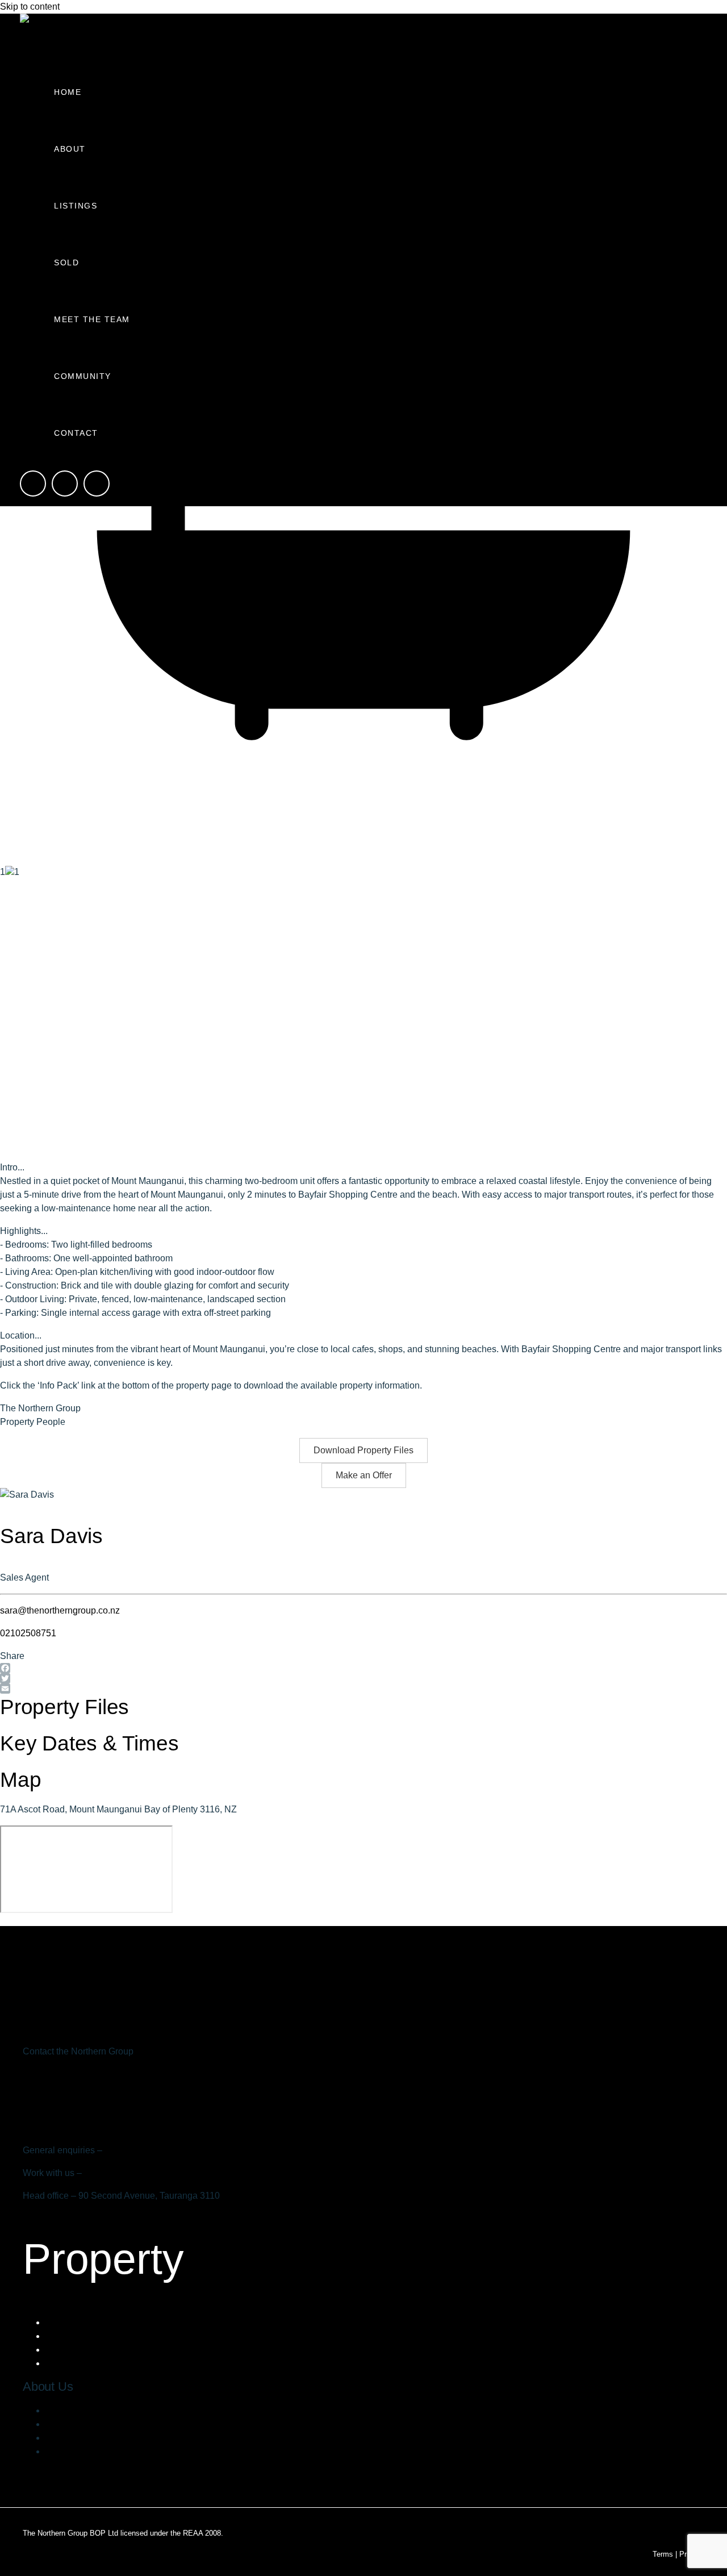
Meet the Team (92, 319)
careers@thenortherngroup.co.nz (150, 2173)
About (70, 149)
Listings (76, 206)
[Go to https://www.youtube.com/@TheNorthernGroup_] (97, 485)
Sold (66, 262)
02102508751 (28, 1633)
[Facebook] (363, 1668)
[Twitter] (363, 1678)
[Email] (363, 1689)
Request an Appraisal (89, 2350)
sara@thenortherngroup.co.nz (60, 1610)
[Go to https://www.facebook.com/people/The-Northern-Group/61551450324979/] (33, 485)
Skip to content (30, 7)
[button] (363, 1450)
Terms (663, 2554)
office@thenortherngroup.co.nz (166, 2150)
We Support (69, 2424)
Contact (76, 433)
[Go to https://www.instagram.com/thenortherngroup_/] (65, 485)
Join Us (61, 2438)
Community (83, 376)
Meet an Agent (74, 2363)
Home (68, 92)
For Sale (63, 2322)
